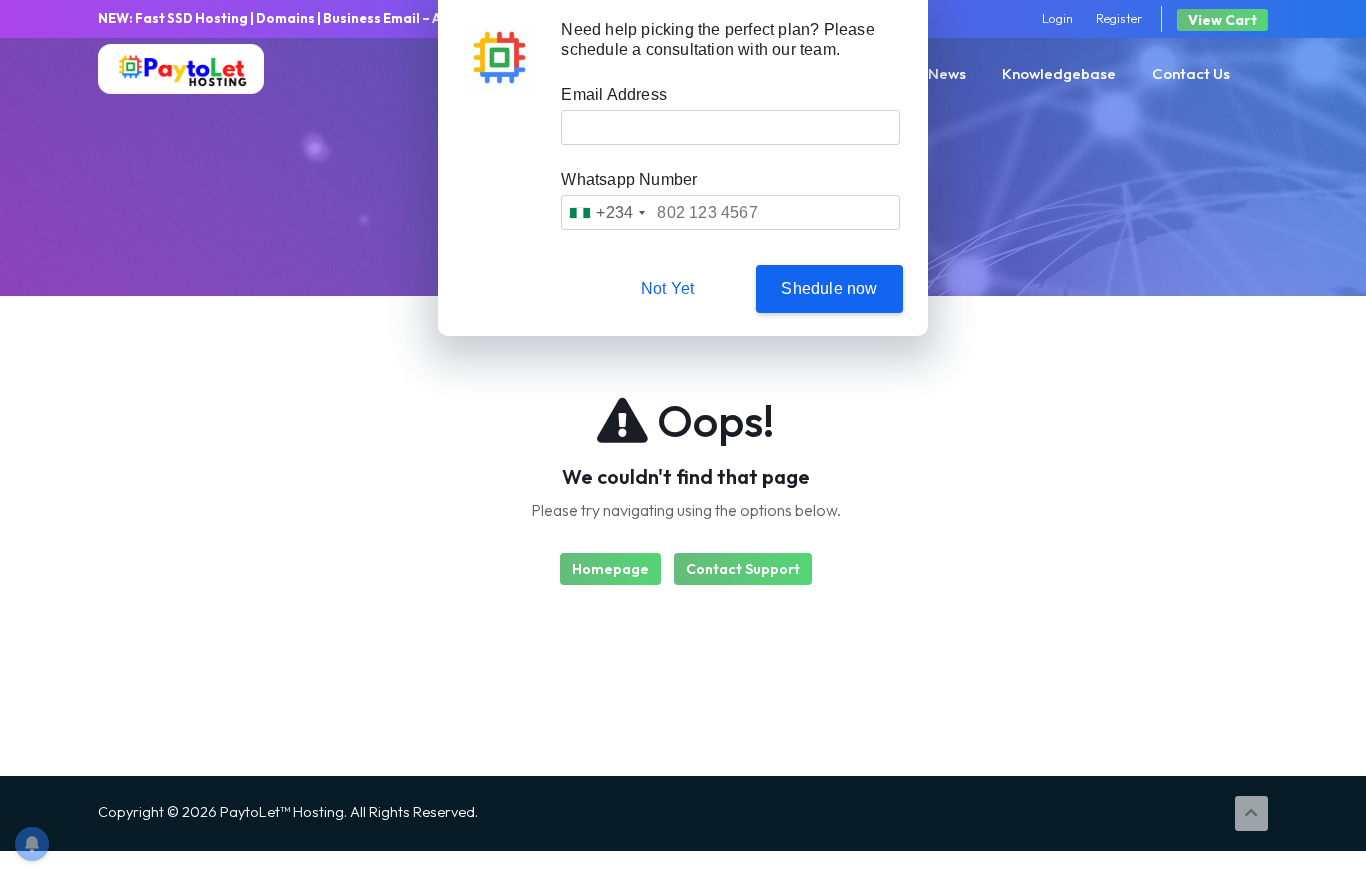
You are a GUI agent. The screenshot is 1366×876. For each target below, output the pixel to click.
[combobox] (606, 212)
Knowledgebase (1059, 73)
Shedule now (829, 288)
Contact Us (1191, 73)
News (947, 73)
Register (1119, 18)
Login (1057, 18)
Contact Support (743, 569)
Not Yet (667, 288)
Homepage (610, 569)
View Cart (1222, 20)
